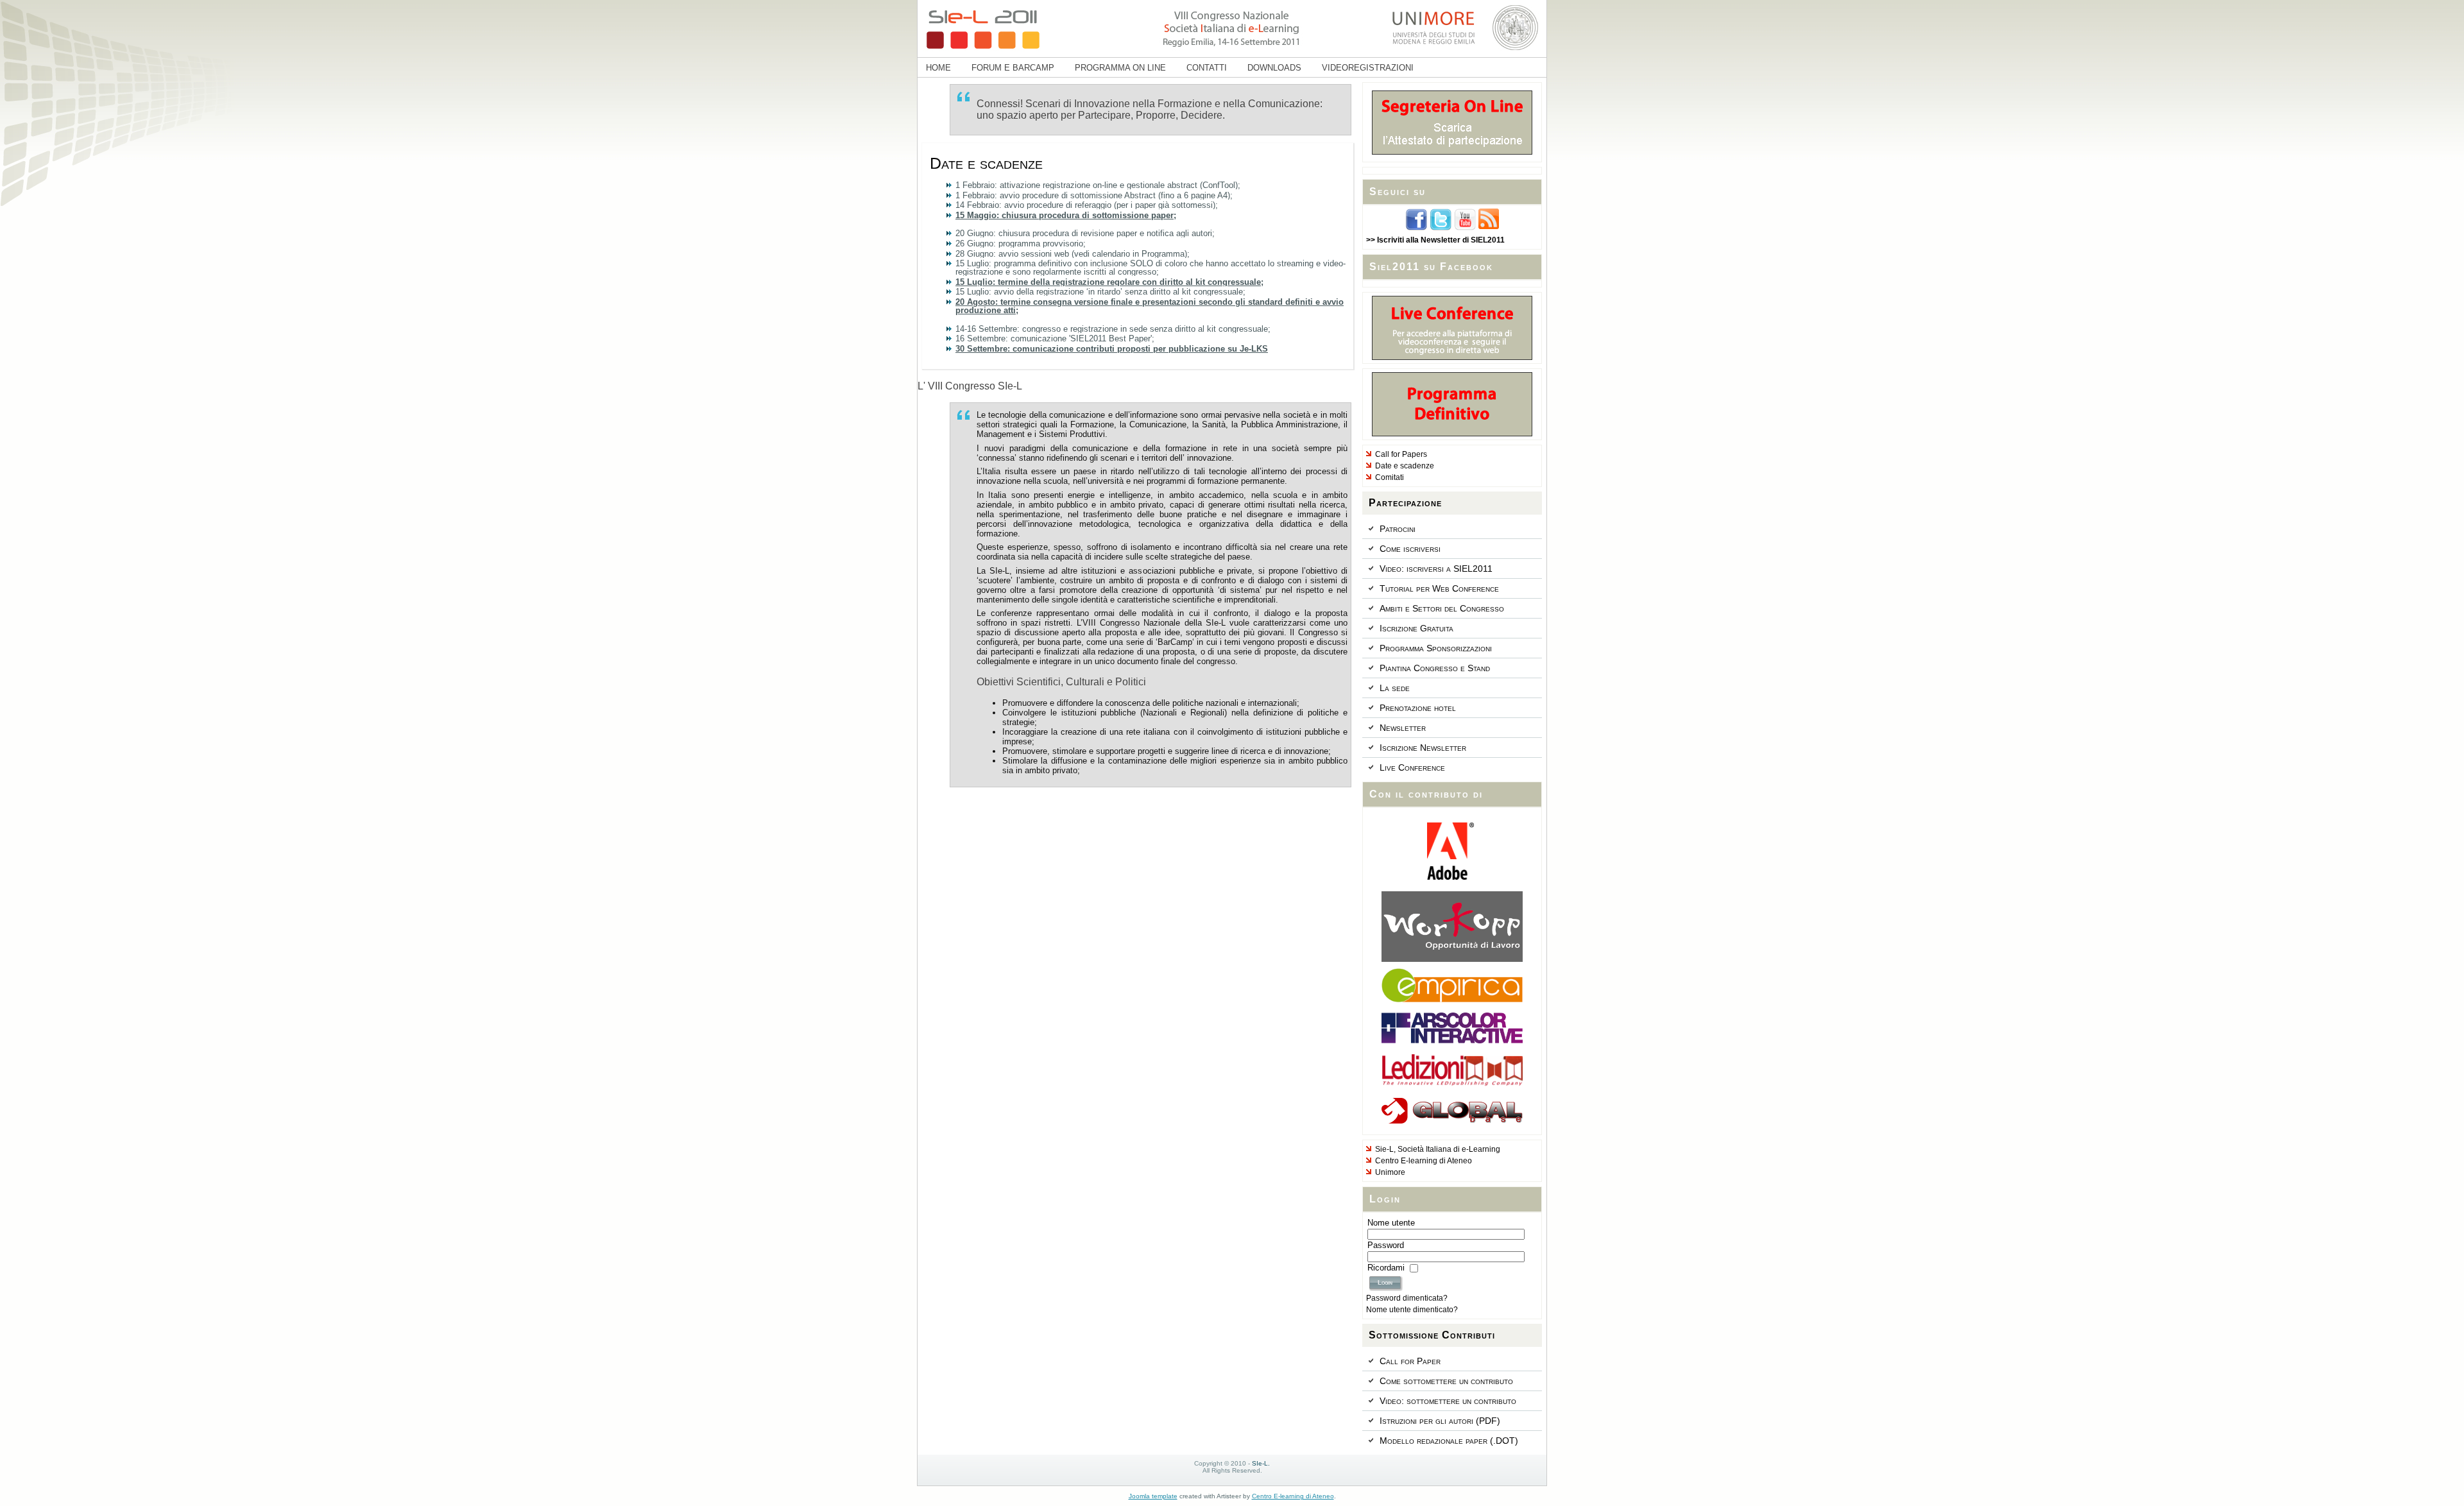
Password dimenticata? (1407, 1298)
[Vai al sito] (1452, 877)
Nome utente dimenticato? (1412, 1310)
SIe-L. (1261, 1463)
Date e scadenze (986, 163)
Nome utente (1391, 1223)
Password (1386, 1245)
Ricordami (1386, 1268)
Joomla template (1153, 1496)
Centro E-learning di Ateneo (1293, 1496)
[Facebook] (1416, 228)
